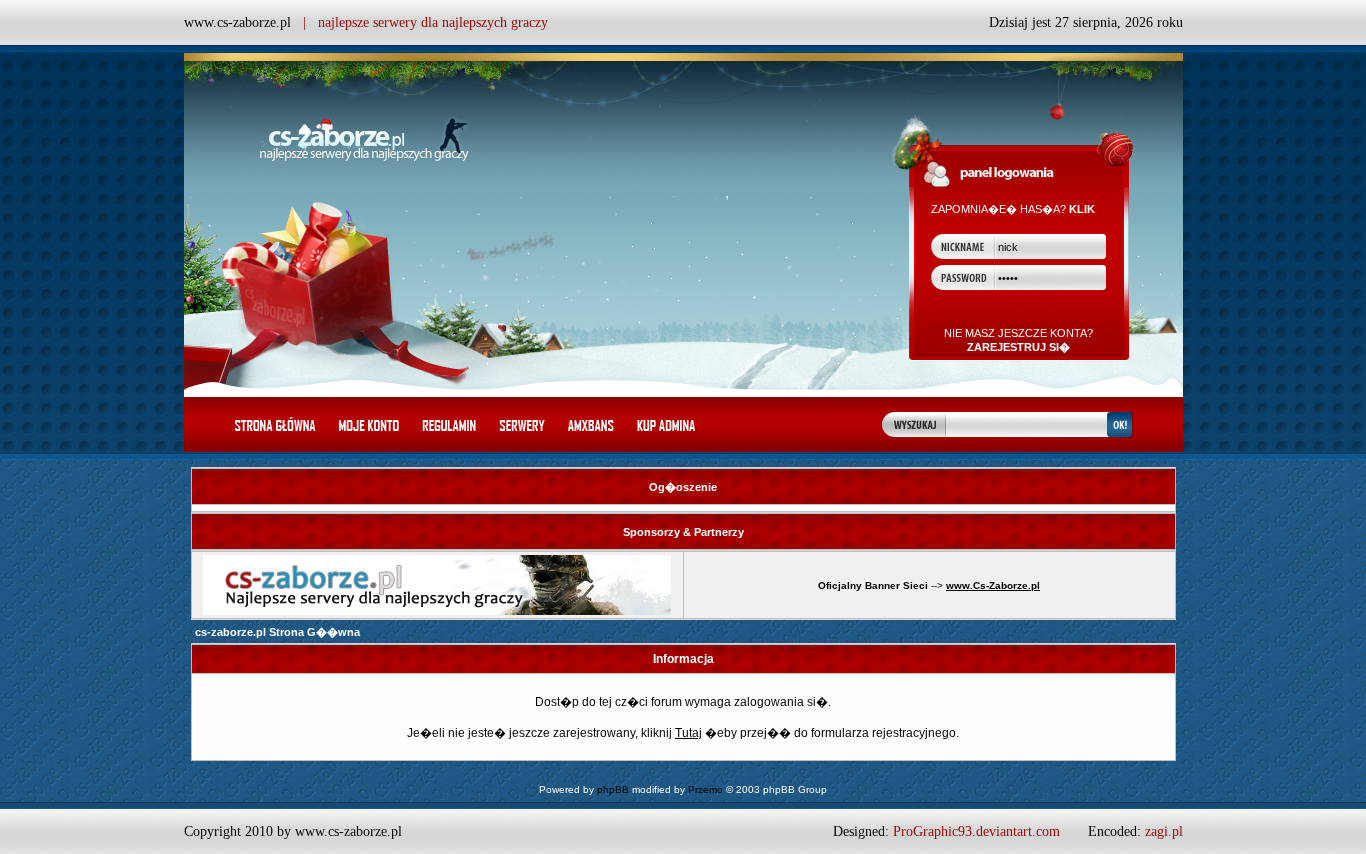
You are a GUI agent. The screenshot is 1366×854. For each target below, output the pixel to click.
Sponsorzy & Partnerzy (683, 532)
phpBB (613, 789)
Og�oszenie (683, 487)
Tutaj (688, 733)
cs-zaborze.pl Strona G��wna (277, 632)
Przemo (705, 789)
